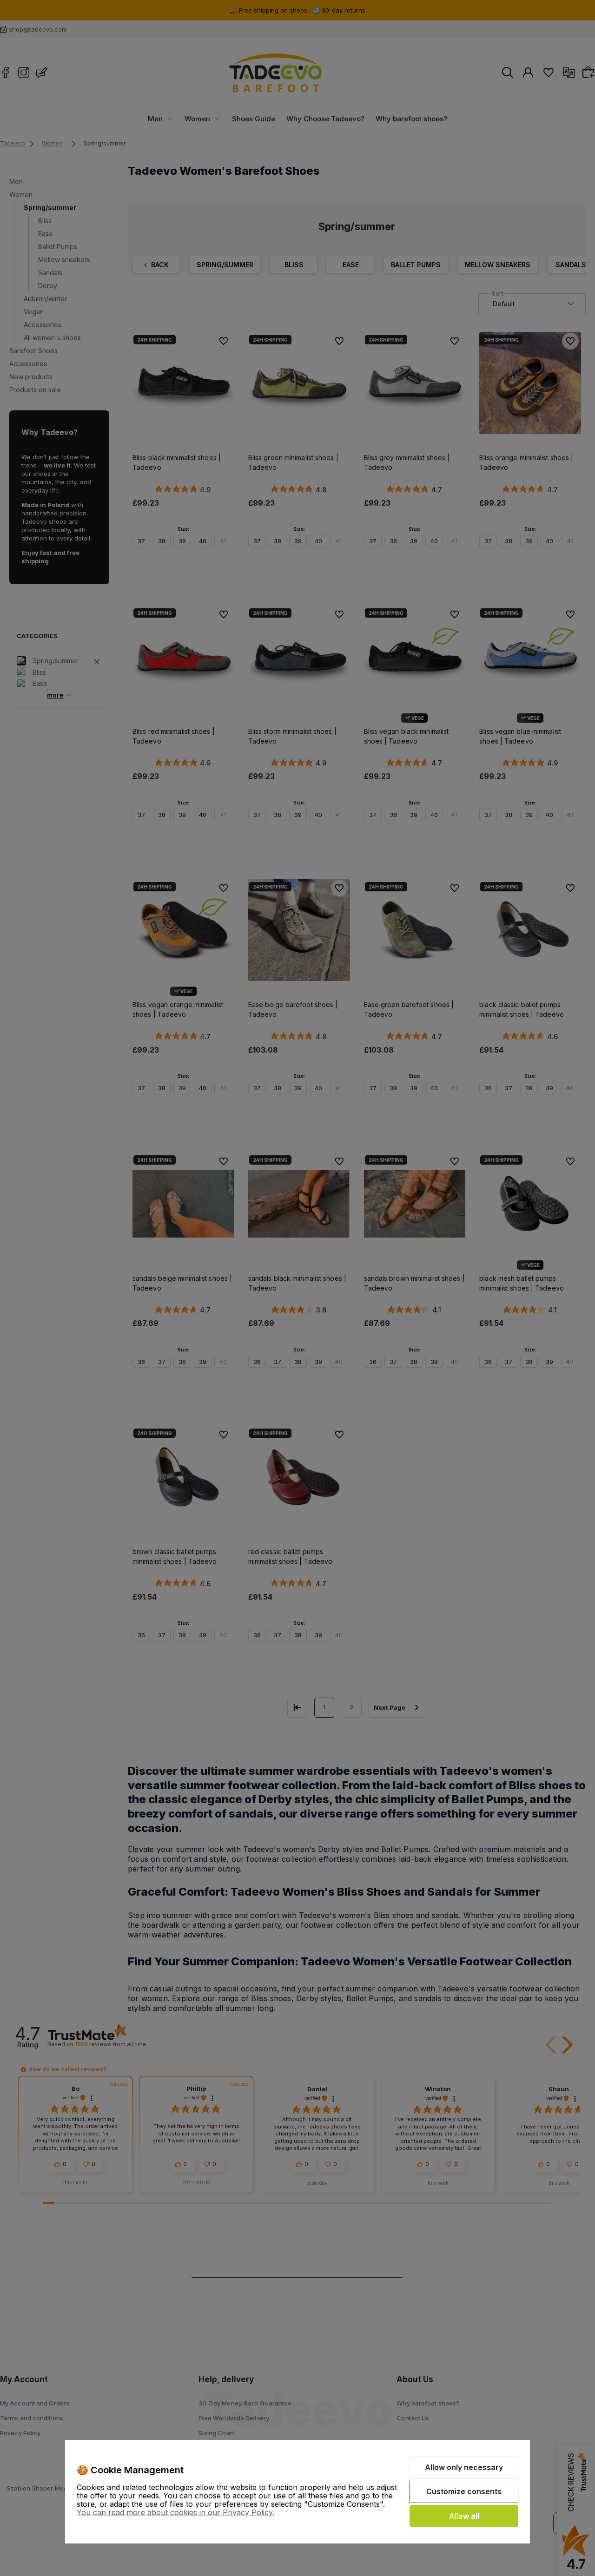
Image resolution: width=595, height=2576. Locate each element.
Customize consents (464, 2491)
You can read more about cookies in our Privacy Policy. (175, 2512)
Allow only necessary (464, 2467)
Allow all (464, 2516)
